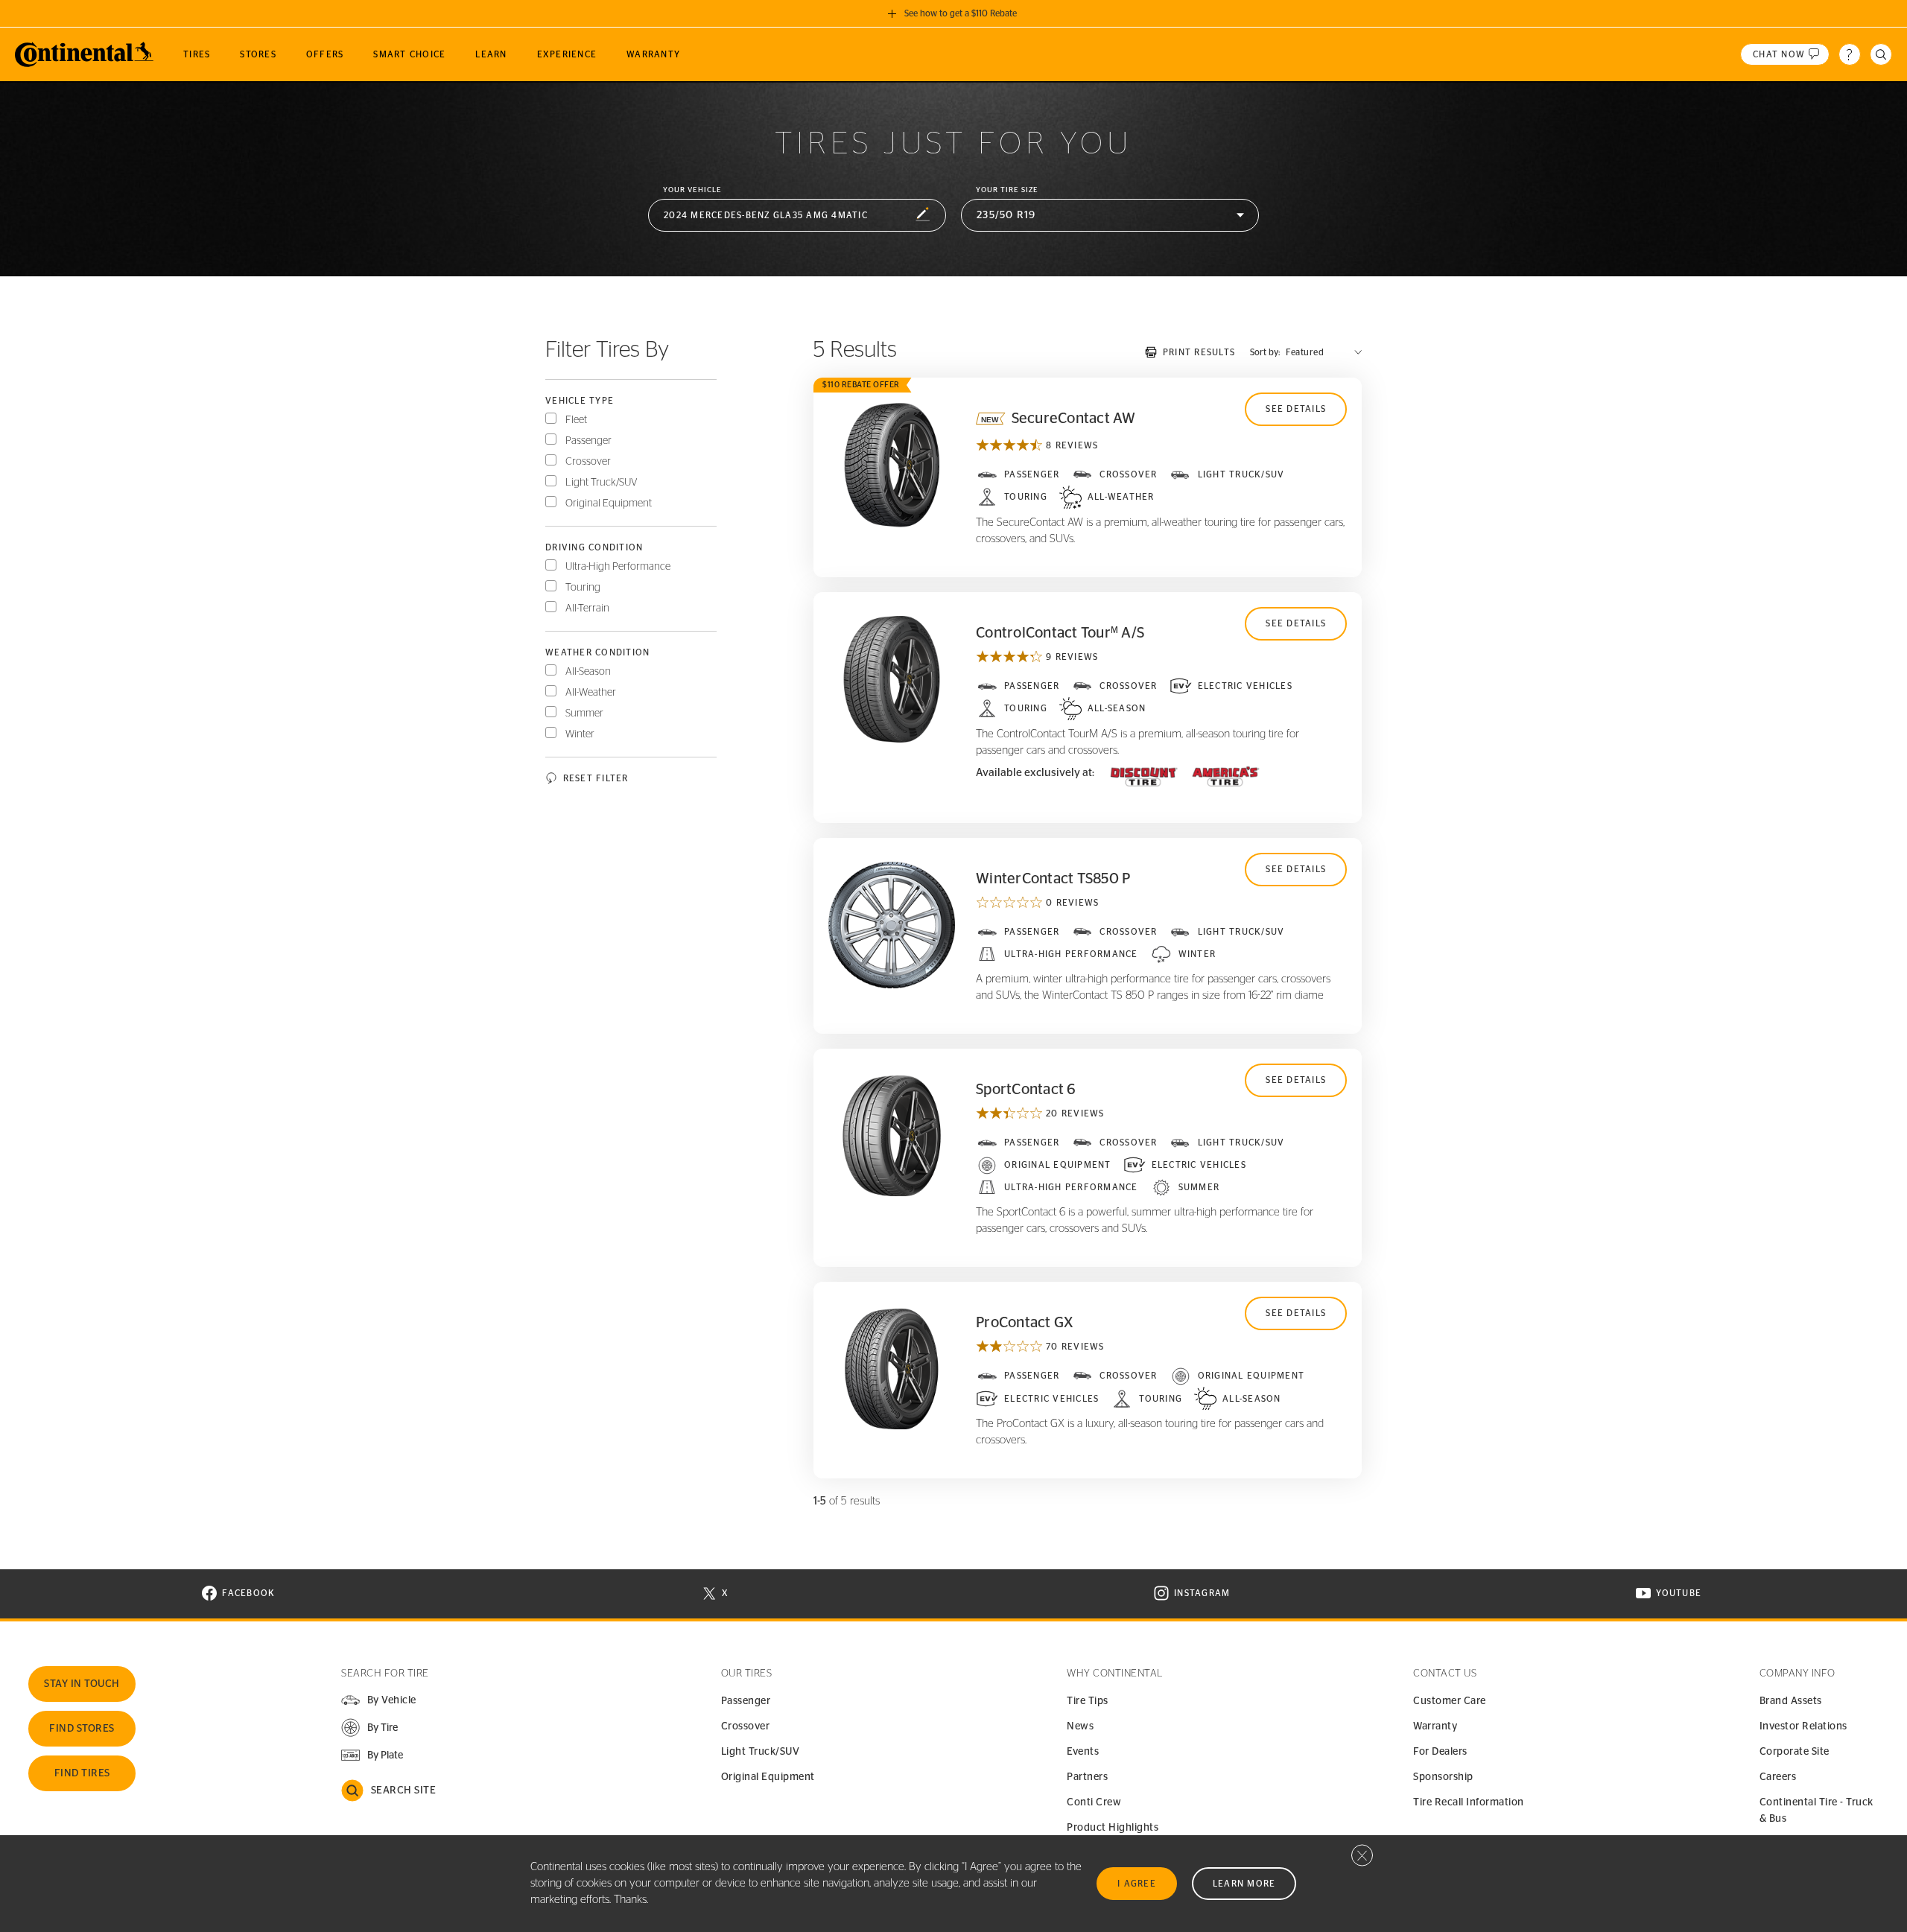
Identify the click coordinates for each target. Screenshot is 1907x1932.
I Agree (1137, 1884)
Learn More (1244, 1884)
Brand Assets (1791, 1701)
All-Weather (591, 693)
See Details (1296, 409)
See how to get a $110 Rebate (961, 13)
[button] (797, 216)
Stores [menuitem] (258, 54)
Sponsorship (1443, 1777)
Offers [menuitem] (325, 54)
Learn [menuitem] (491, 54)
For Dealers (1440, 1752)
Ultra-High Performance (618, 567)
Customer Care (1450, 1701)
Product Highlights (1113, 1828)
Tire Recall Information (1469, 1802)
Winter (580, 734)
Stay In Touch (82, 1684)
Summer (584, 714)
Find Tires (82, 1773)
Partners (1087, 1777)
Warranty (1435, 1726)
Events (1083, 1752)
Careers (1778, 1777)
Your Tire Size (1007, 190)
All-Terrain (587, 608)
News (1080, 1726)
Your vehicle (692, 190)
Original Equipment (609, 503)
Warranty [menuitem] (653, 54)
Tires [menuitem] (197, 54)
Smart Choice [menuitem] (409, 54)
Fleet (576, 420)
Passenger (588, 441)
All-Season (588, 672)
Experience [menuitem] (567, 54)
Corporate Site (1795, 1752)
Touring (583, 588)
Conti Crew (1094, 1802)
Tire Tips (1088, 1701)
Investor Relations (1803, 1726)
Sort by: (1265, 352)
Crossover (588, 462)
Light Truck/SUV (602, 483)
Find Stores (82, 1729)
